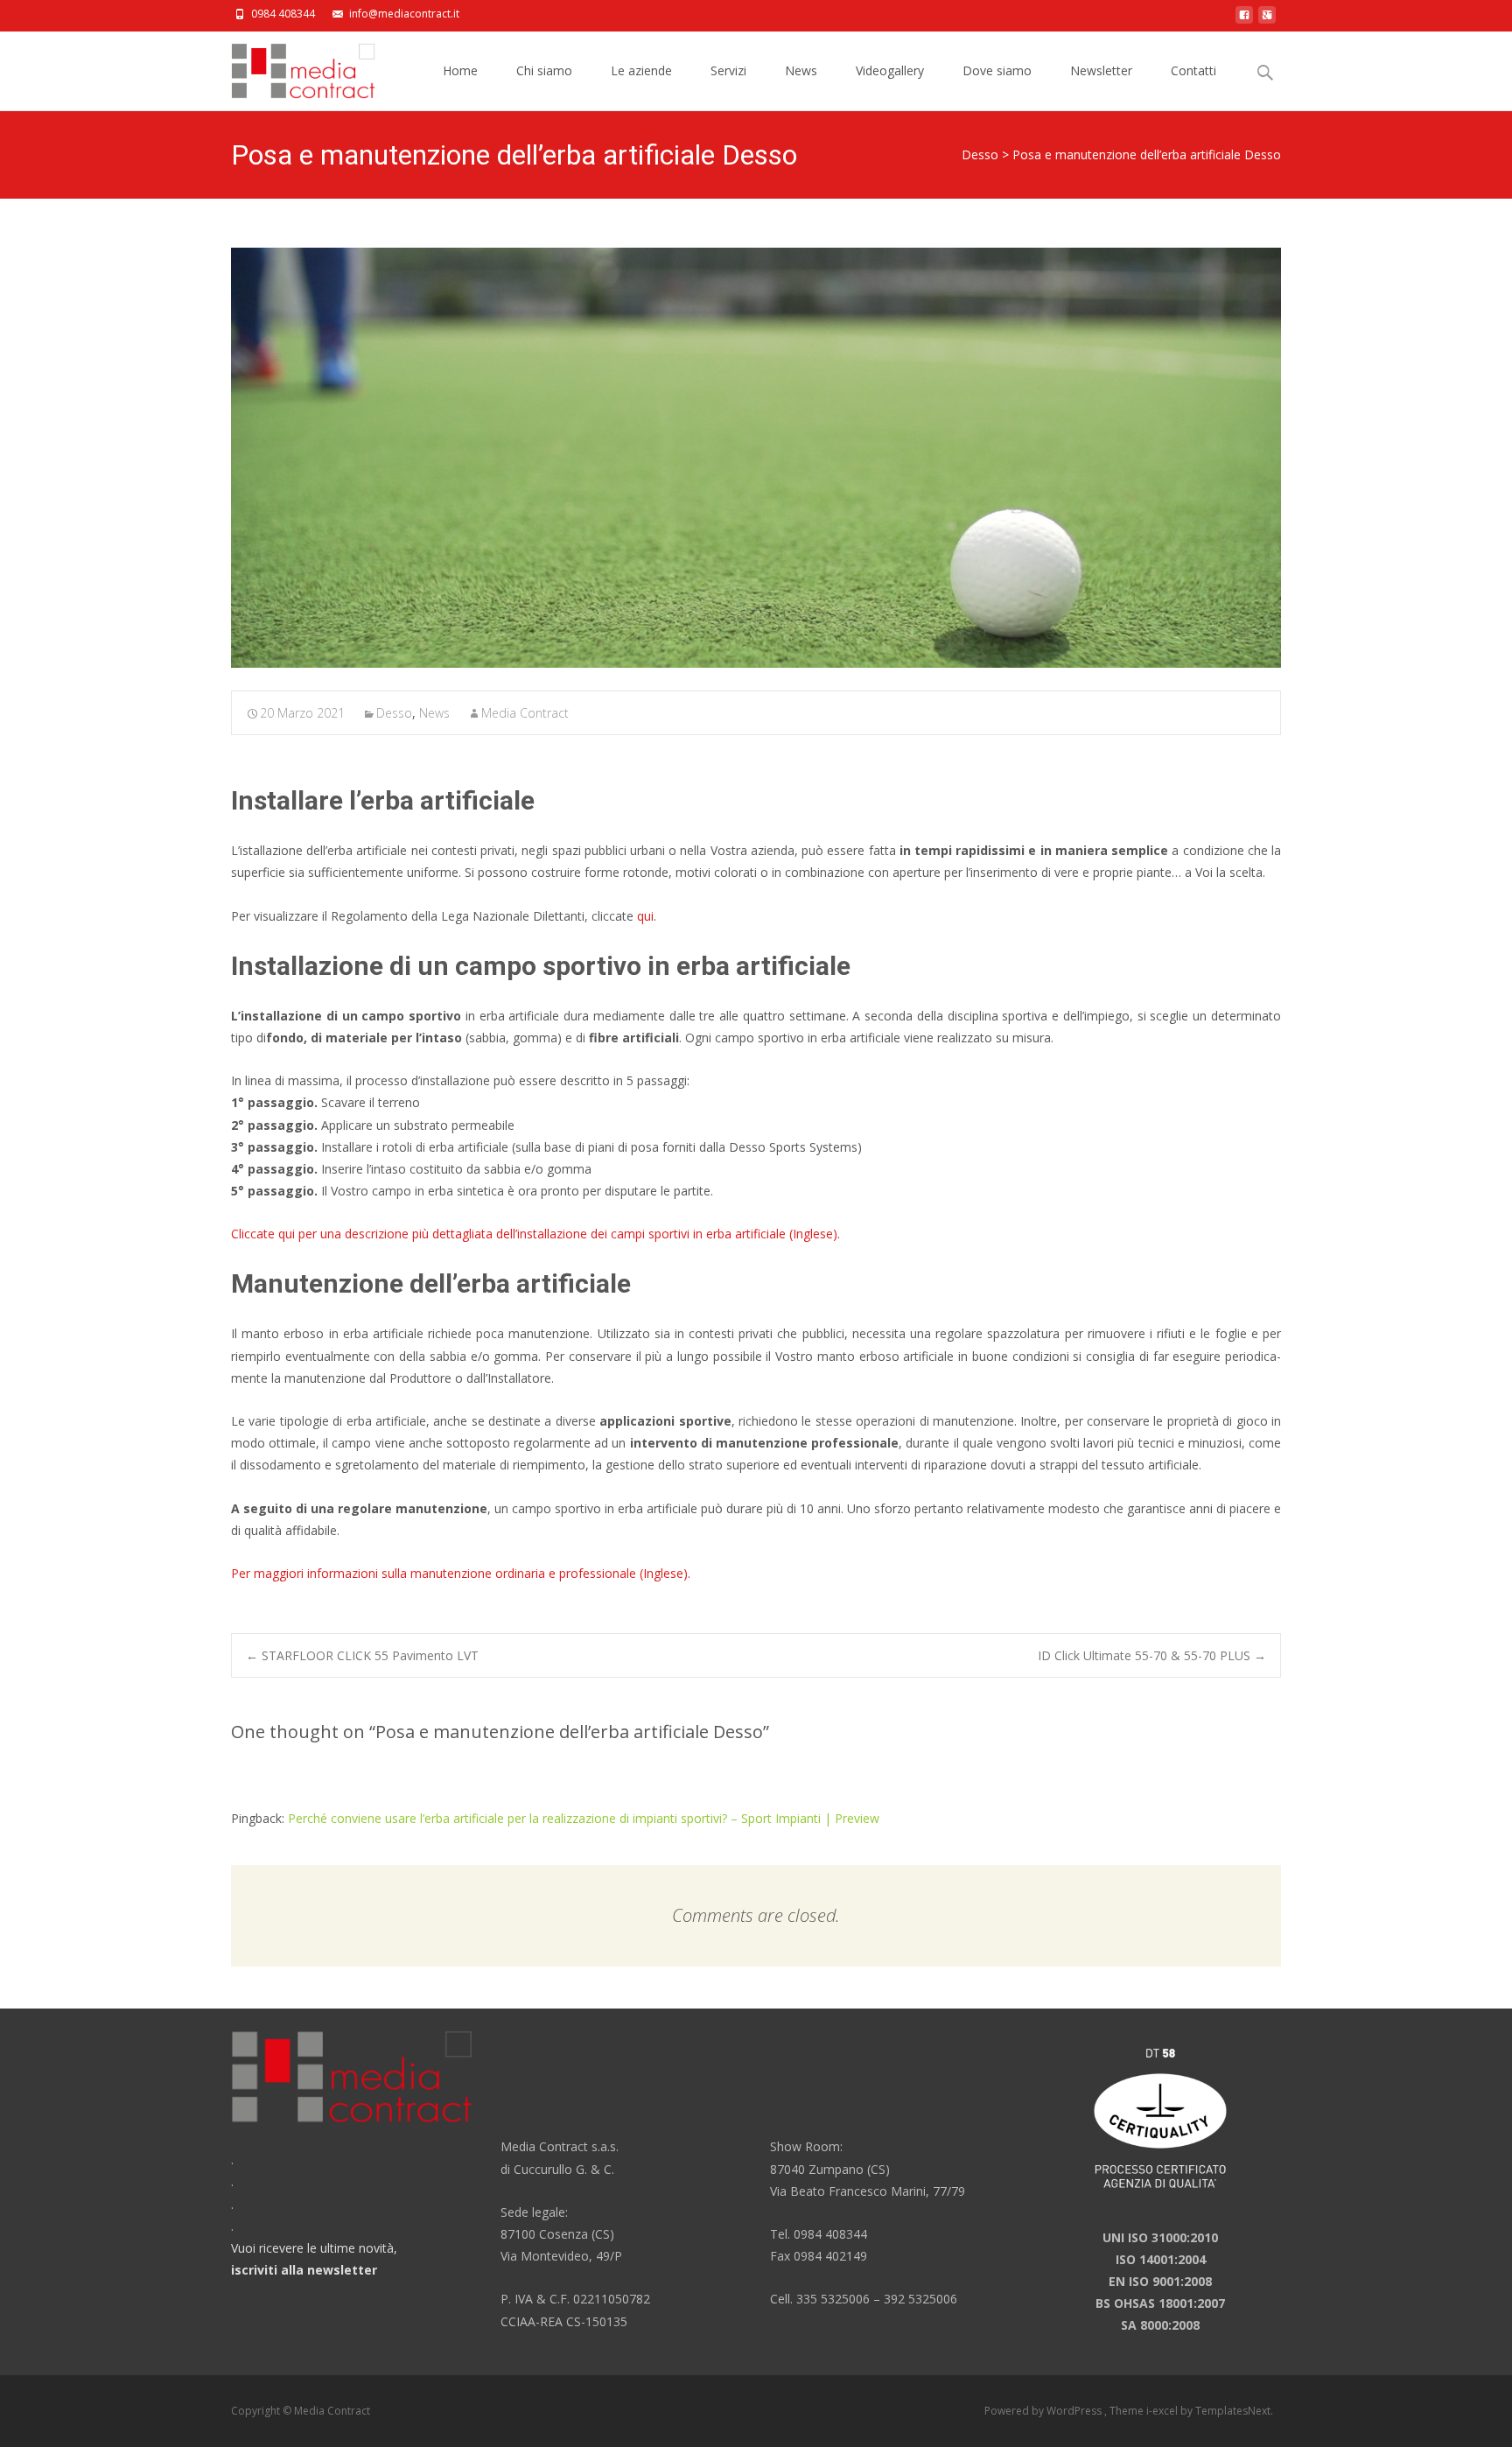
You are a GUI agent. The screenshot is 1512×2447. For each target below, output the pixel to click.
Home (460, 70)
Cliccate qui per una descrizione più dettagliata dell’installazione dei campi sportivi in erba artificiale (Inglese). (537, 1234)
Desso (980, 154)
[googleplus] (1267, 20)
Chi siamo (544, 70)
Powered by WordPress (1044, 2411)
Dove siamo (997, 70)
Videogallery (890, 70)
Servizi (728, 70)
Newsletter (1101, 70)
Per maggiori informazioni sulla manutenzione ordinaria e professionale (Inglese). (461, 1573)
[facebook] (1244, 20)
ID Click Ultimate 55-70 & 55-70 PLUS (1152, 1655)
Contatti (1193, 70)
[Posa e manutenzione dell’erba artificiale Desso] (756, 458)
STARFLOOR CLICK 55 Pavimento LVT (362, 1655)
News (801, 70)
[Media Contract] (289, 67)
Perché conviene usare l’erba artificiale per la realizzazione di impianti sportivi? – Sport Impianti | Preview (584, 1818)
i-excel (1163, 2411)
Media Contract (525, 713)
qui (645, 916)
